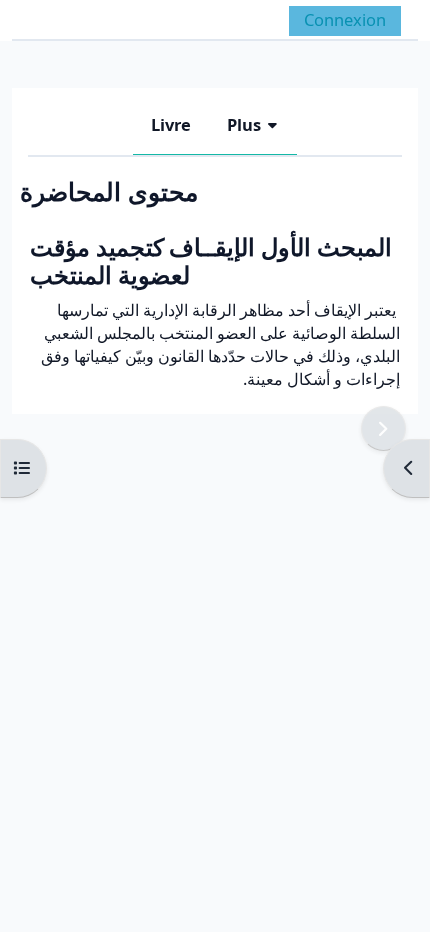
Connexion (345, 19)
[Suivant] (383, 428)
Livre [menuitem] (171, 124)
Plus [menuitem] (244, 124)
